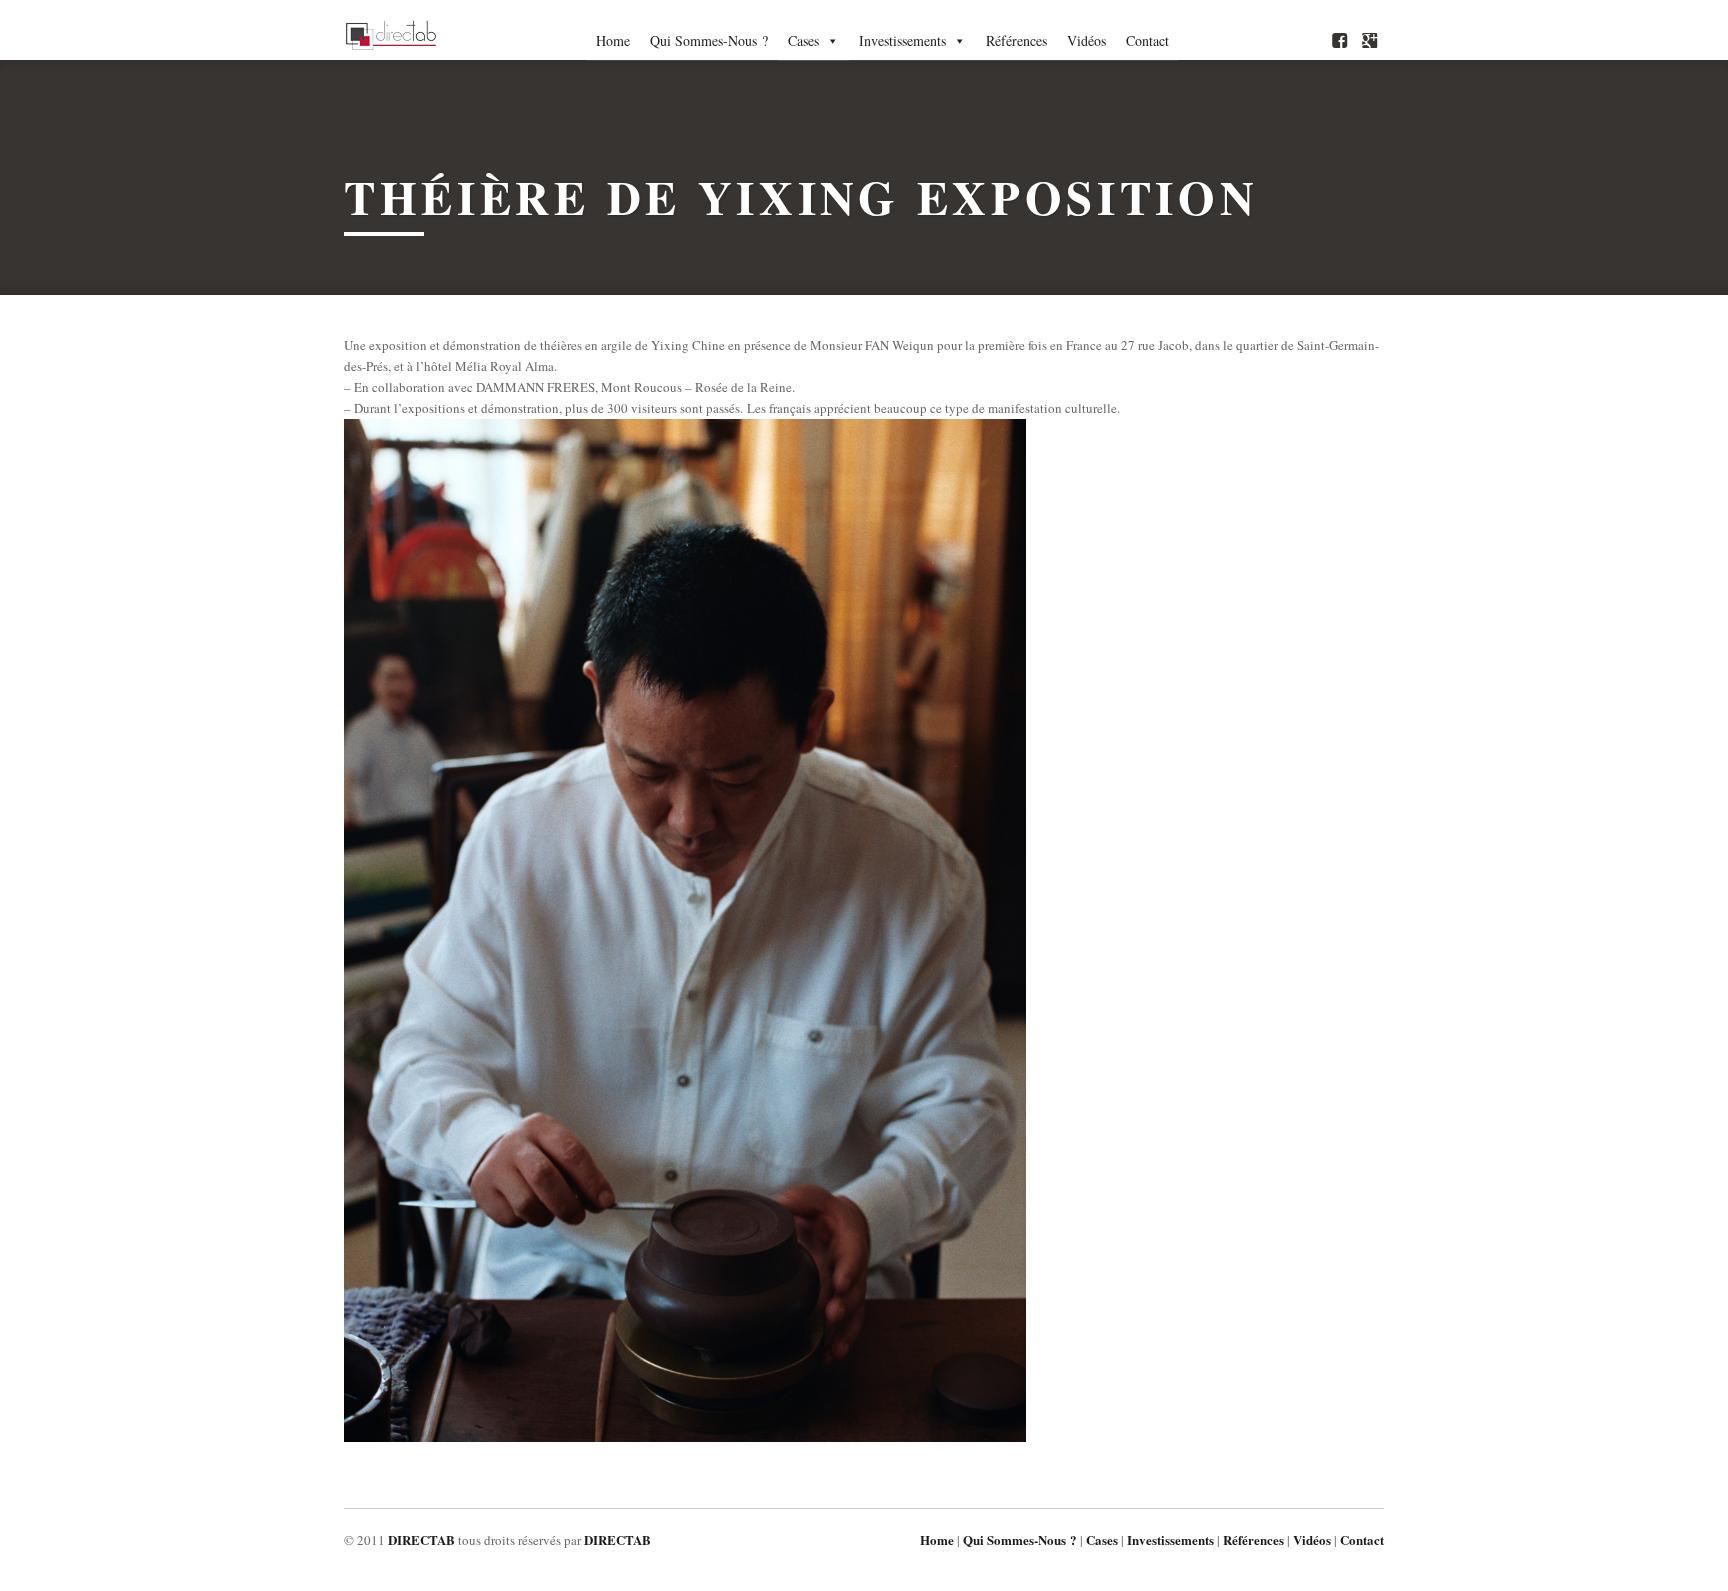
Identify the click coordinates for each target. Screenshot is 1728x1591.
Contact (1147, 40)
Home (613, 40)
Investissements (902, 40)
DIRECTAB (421, 1539)
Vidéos (1086, 40)
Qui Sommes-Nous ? (709, 40)
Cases (803, 40)
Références (1016, 40)
